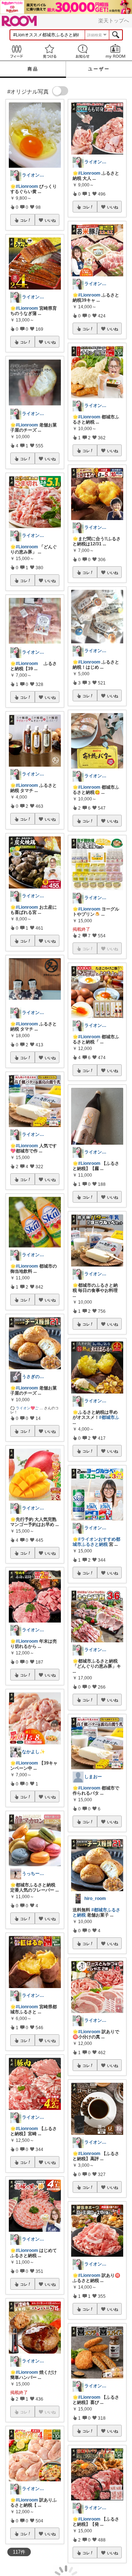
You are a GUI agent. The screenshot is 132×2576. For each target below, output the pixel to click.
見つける (49, 51)
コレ (24, 220)
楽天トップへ (114, 21)
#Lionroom (27, 186)
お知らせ (82, 51)
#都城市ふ (109, 1417)
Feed (16, 51)
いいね (50, 220)
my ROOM (115, 51)
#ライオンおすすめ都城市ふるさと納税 (96, 1542)
